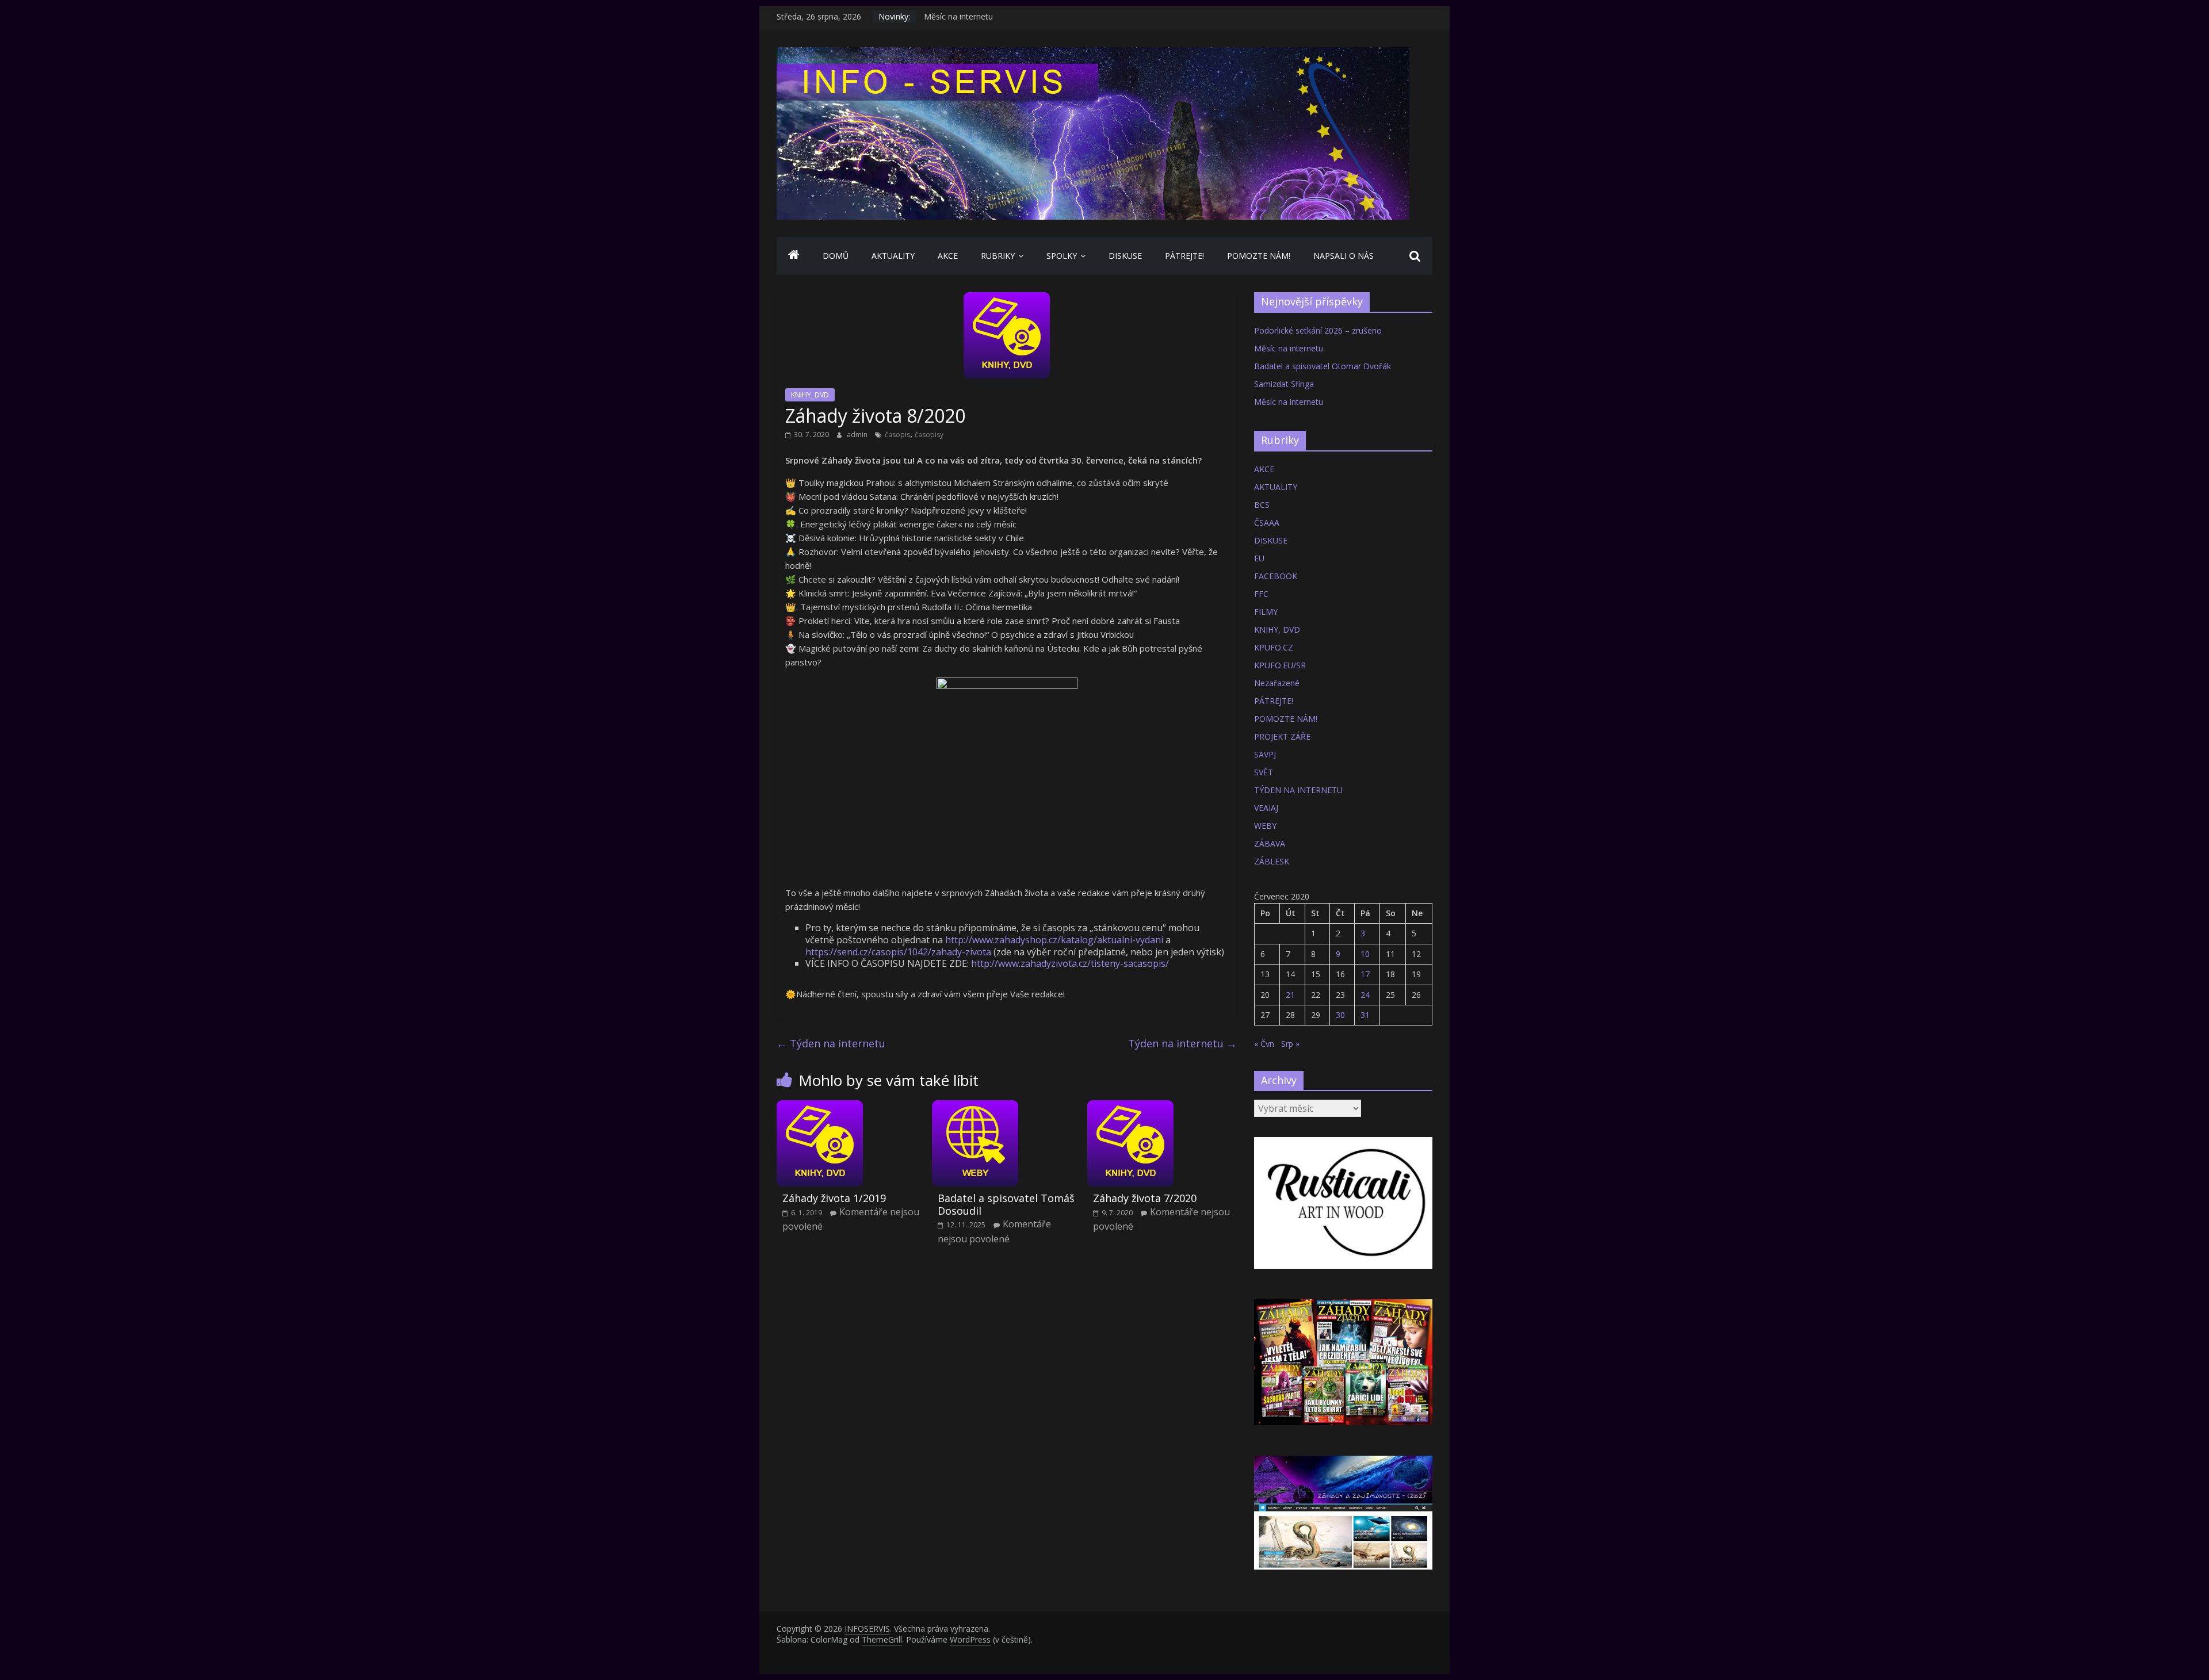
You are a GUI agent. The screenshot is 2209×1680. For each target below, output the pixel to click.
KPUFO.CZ (1274, 647)
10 (1365, 954)
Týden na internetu (831, 1043)
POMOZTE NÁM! (1259, 256)
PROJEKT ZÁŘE (1282, 736)
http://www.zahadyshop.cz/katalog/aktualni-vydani (1054, 940)
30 (1340, 1015)
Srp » (1290, 1044)
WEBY (1265, 826)
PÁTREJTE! (1184, 256)
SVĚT (1264, 772)
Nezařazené (1277, 683)
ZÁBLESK (1272, 861)
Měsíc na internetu (958, 16)
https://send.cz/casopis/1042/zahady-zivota (898, 952)
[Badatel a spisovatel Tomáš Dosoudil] (975, 1107)
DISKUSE (1125, 256)
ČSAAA (1267, 523)
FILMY (1266, 612)
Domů (836, 256)
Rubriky (998, 256)
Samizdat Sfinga (1284, 384)
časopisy (929, 435)
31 (1365, 1015)
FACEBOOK (1276, 576)
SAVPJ (1265, 754)
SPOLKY (1062, 256)
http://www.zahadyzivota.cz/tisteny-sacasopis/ (1070, 963)
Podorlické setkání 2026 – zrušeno (1318, 330)
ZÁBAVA (1270, 843)
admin (858, 435)
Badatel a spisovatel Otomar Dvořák (1323, 366)
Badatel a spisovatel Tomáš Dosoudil (1006, 1204)
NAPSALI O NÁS (1344, 256)
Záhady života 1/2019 (834, 1198)
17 (1365, 974)
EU (1259, 558)
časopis (897, 435)
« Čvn (1264, 1044)
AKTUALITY (893, 256)
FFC (1261, 594)
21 (1290, 995)
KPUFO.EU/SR (1280, 665)
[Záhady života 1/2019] (820, 1107)
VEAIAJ (1266, 808)
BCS (1262, 505)
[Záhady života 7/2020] (1130, 1107)
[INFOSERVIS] (794, 256)
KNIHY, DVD (810, 395)
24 (1365, 995)
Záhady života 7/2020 (1145, 1198)
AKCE (948, 256)
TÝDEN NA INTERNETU (1298, 790)
